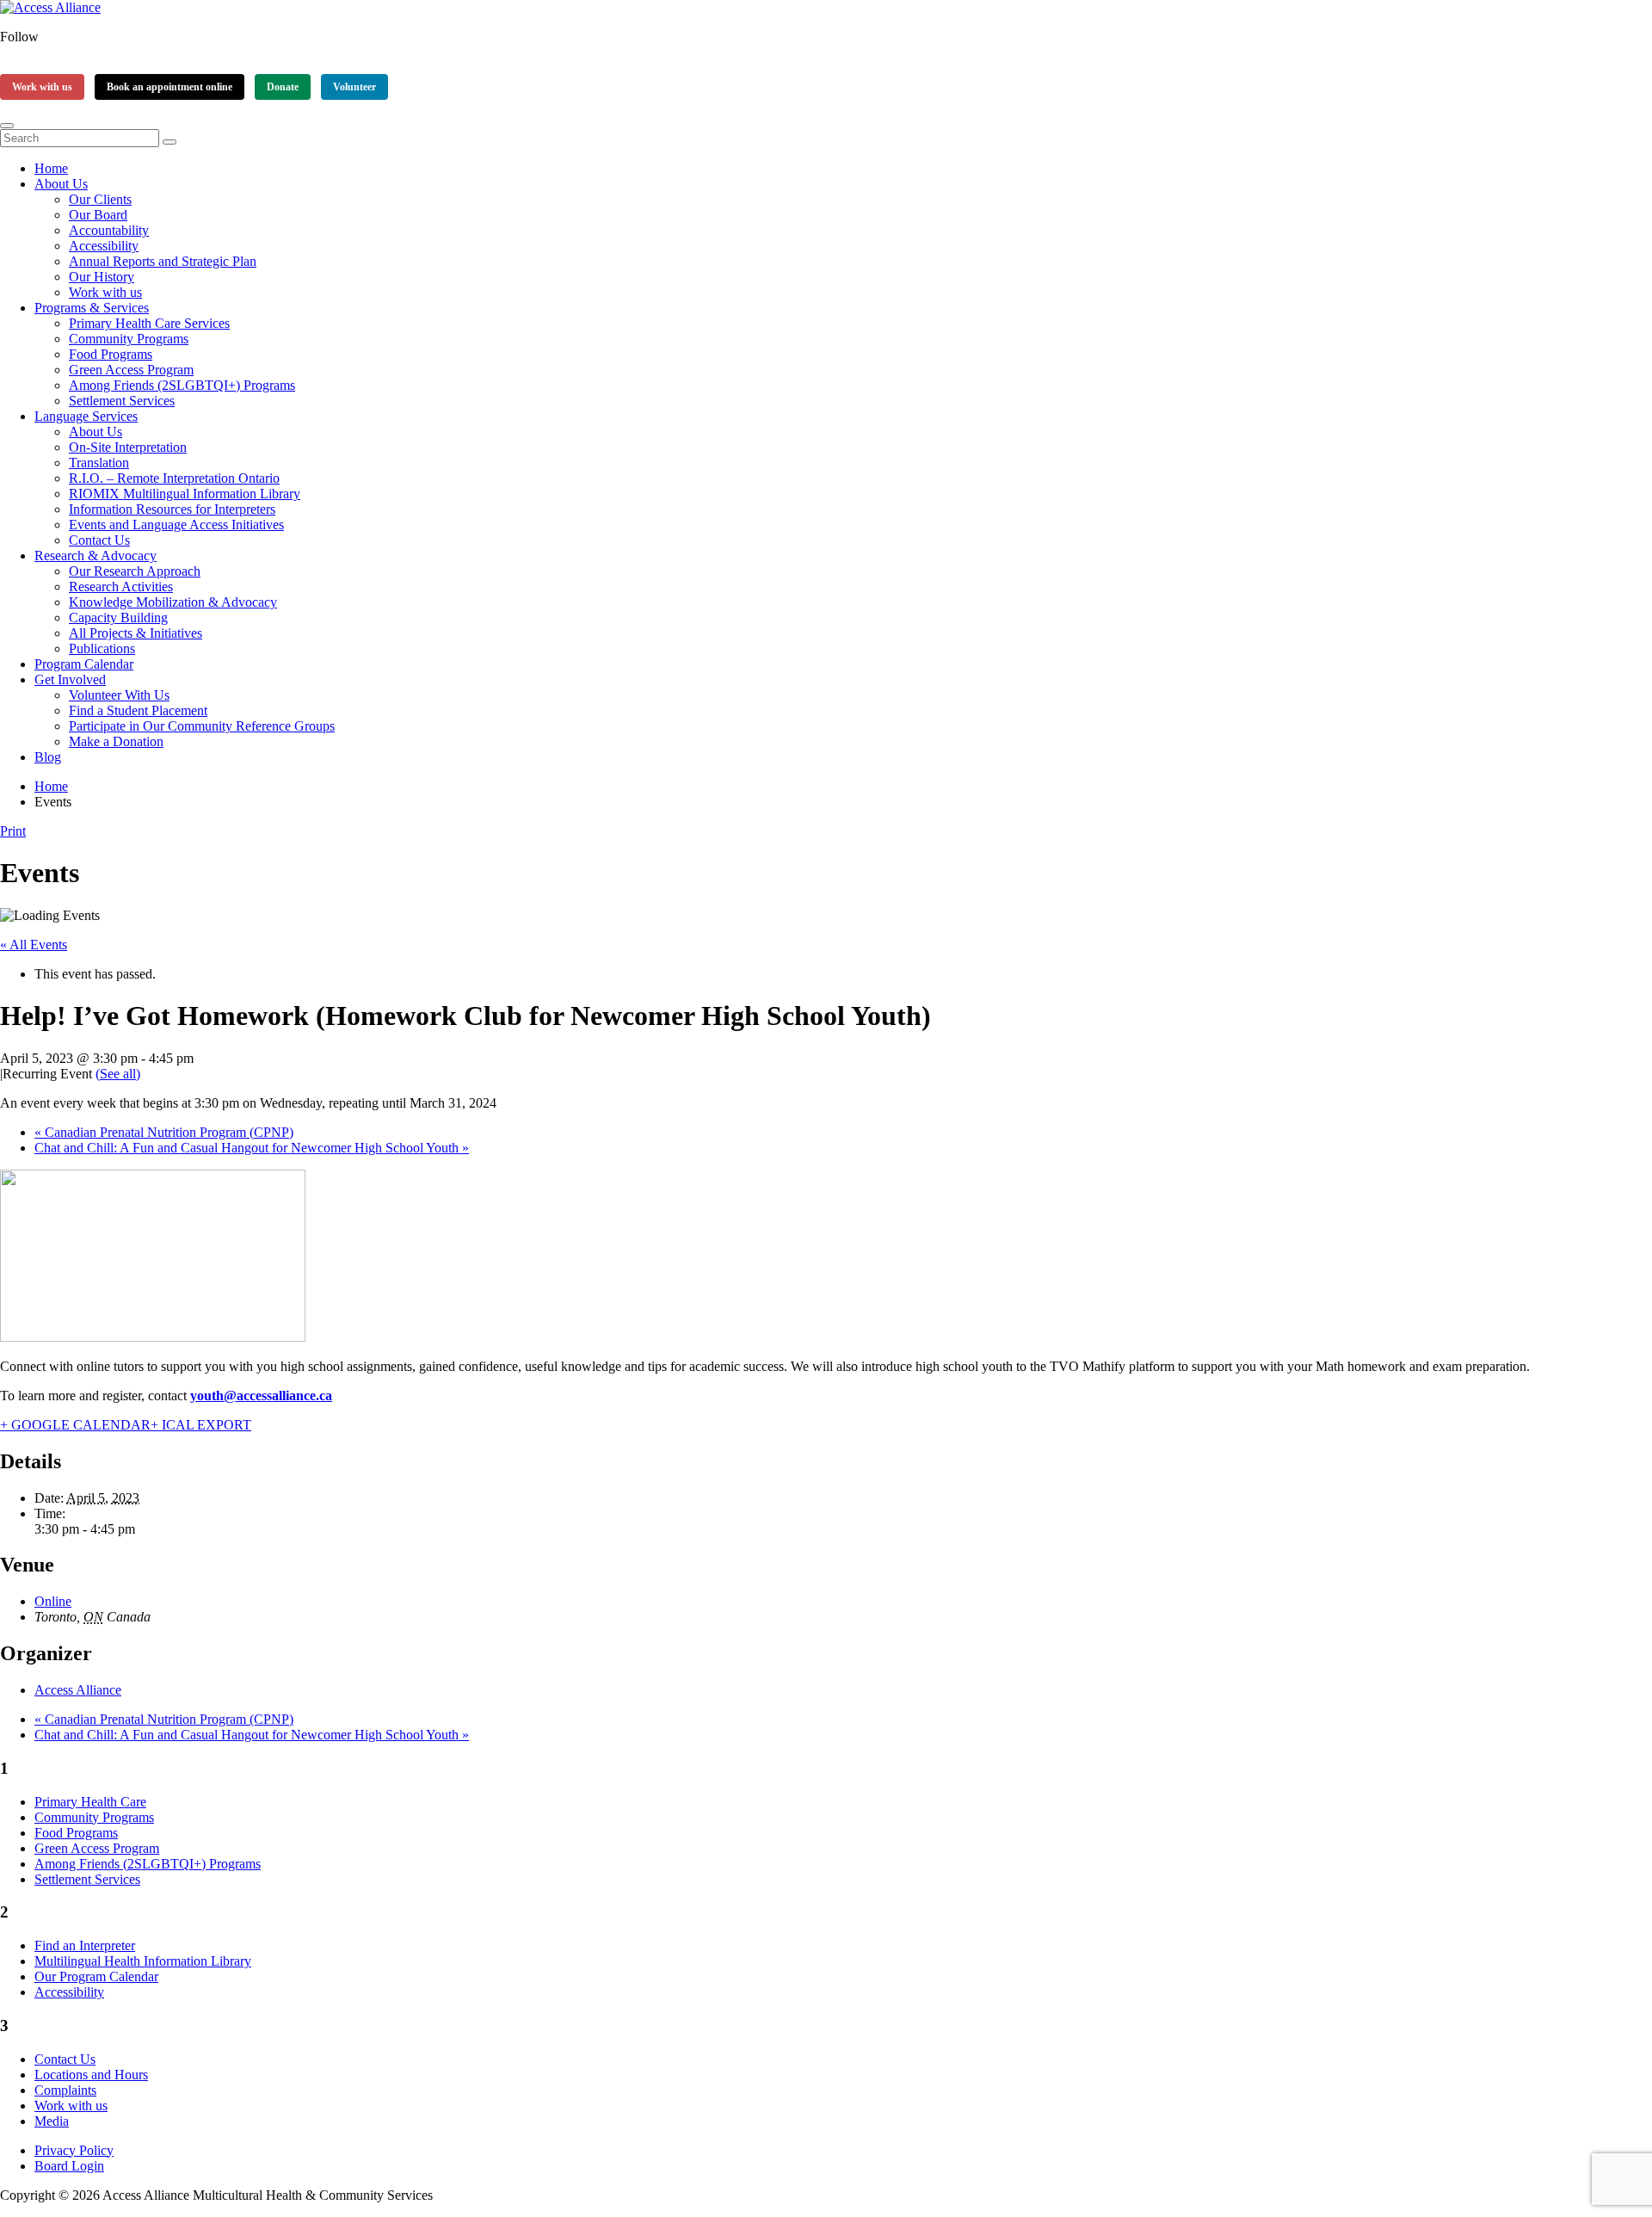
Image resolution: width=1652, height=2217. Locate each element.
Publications (102, 648)
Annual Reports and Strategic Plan (163, 261)
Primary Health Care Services (149, 323)
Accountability (109, 230)
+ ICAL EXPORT (201, 1425)
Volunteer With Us (119, 695)
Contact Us (99, 540)
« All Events (34, 945)
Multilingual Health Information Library (143, 1961)
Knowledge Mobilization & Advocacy (173, 602)
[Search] (170, 142)
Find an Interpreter (85, 1945)
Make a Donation (116, 741)
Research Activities (121, 587)
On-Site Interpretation (128, 447)
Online (53, 1601)
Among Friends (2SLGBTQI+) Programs (182, 385)
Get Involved (70, 679)
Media (52, 2121)
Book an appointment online (170, 87)
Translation (99, 463)
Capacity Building (118, 618)
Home (51, 168)
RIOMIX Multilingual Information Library (185, 494)
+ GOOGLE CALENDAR (75, 1425)
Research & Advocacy (96, 556)
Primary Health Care (90, 1802)
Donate (283, 87)
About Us (61, 184)
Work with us (42, 87)
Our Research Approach (135, 571)
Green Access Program (131, 370)
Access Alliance (78, 1690)
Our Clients (100, 199)
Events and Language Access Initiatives (176, 525)
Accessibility (104, 246)
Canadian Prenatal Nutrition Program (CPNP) (164, 1132)
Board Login (69, 2166)
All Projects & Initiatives (136, 633)
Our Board (98, 215)
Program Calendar (84, 664)
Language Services (86, 416)
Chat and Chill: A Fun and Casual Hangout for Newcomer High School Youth (252, 1148)
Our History (102, 277)
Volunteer (354, 87)
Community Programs (129, 339)
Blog (48, 757)
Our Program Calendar (96, 1976)
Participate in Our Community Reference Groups (202, 726)
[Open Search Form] (7, 126)
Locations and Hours (91, 2075)
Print (13, 831)
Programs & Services (92, 308)
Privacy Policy (74, 2150)
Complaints (65, 2090)
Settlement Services (122, 401)
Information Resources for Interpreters (172, 509)
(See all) (118, 1074)
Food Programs (111, 354)
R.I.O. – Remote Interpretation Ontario (174, 478)
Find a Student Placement (138, 710)
